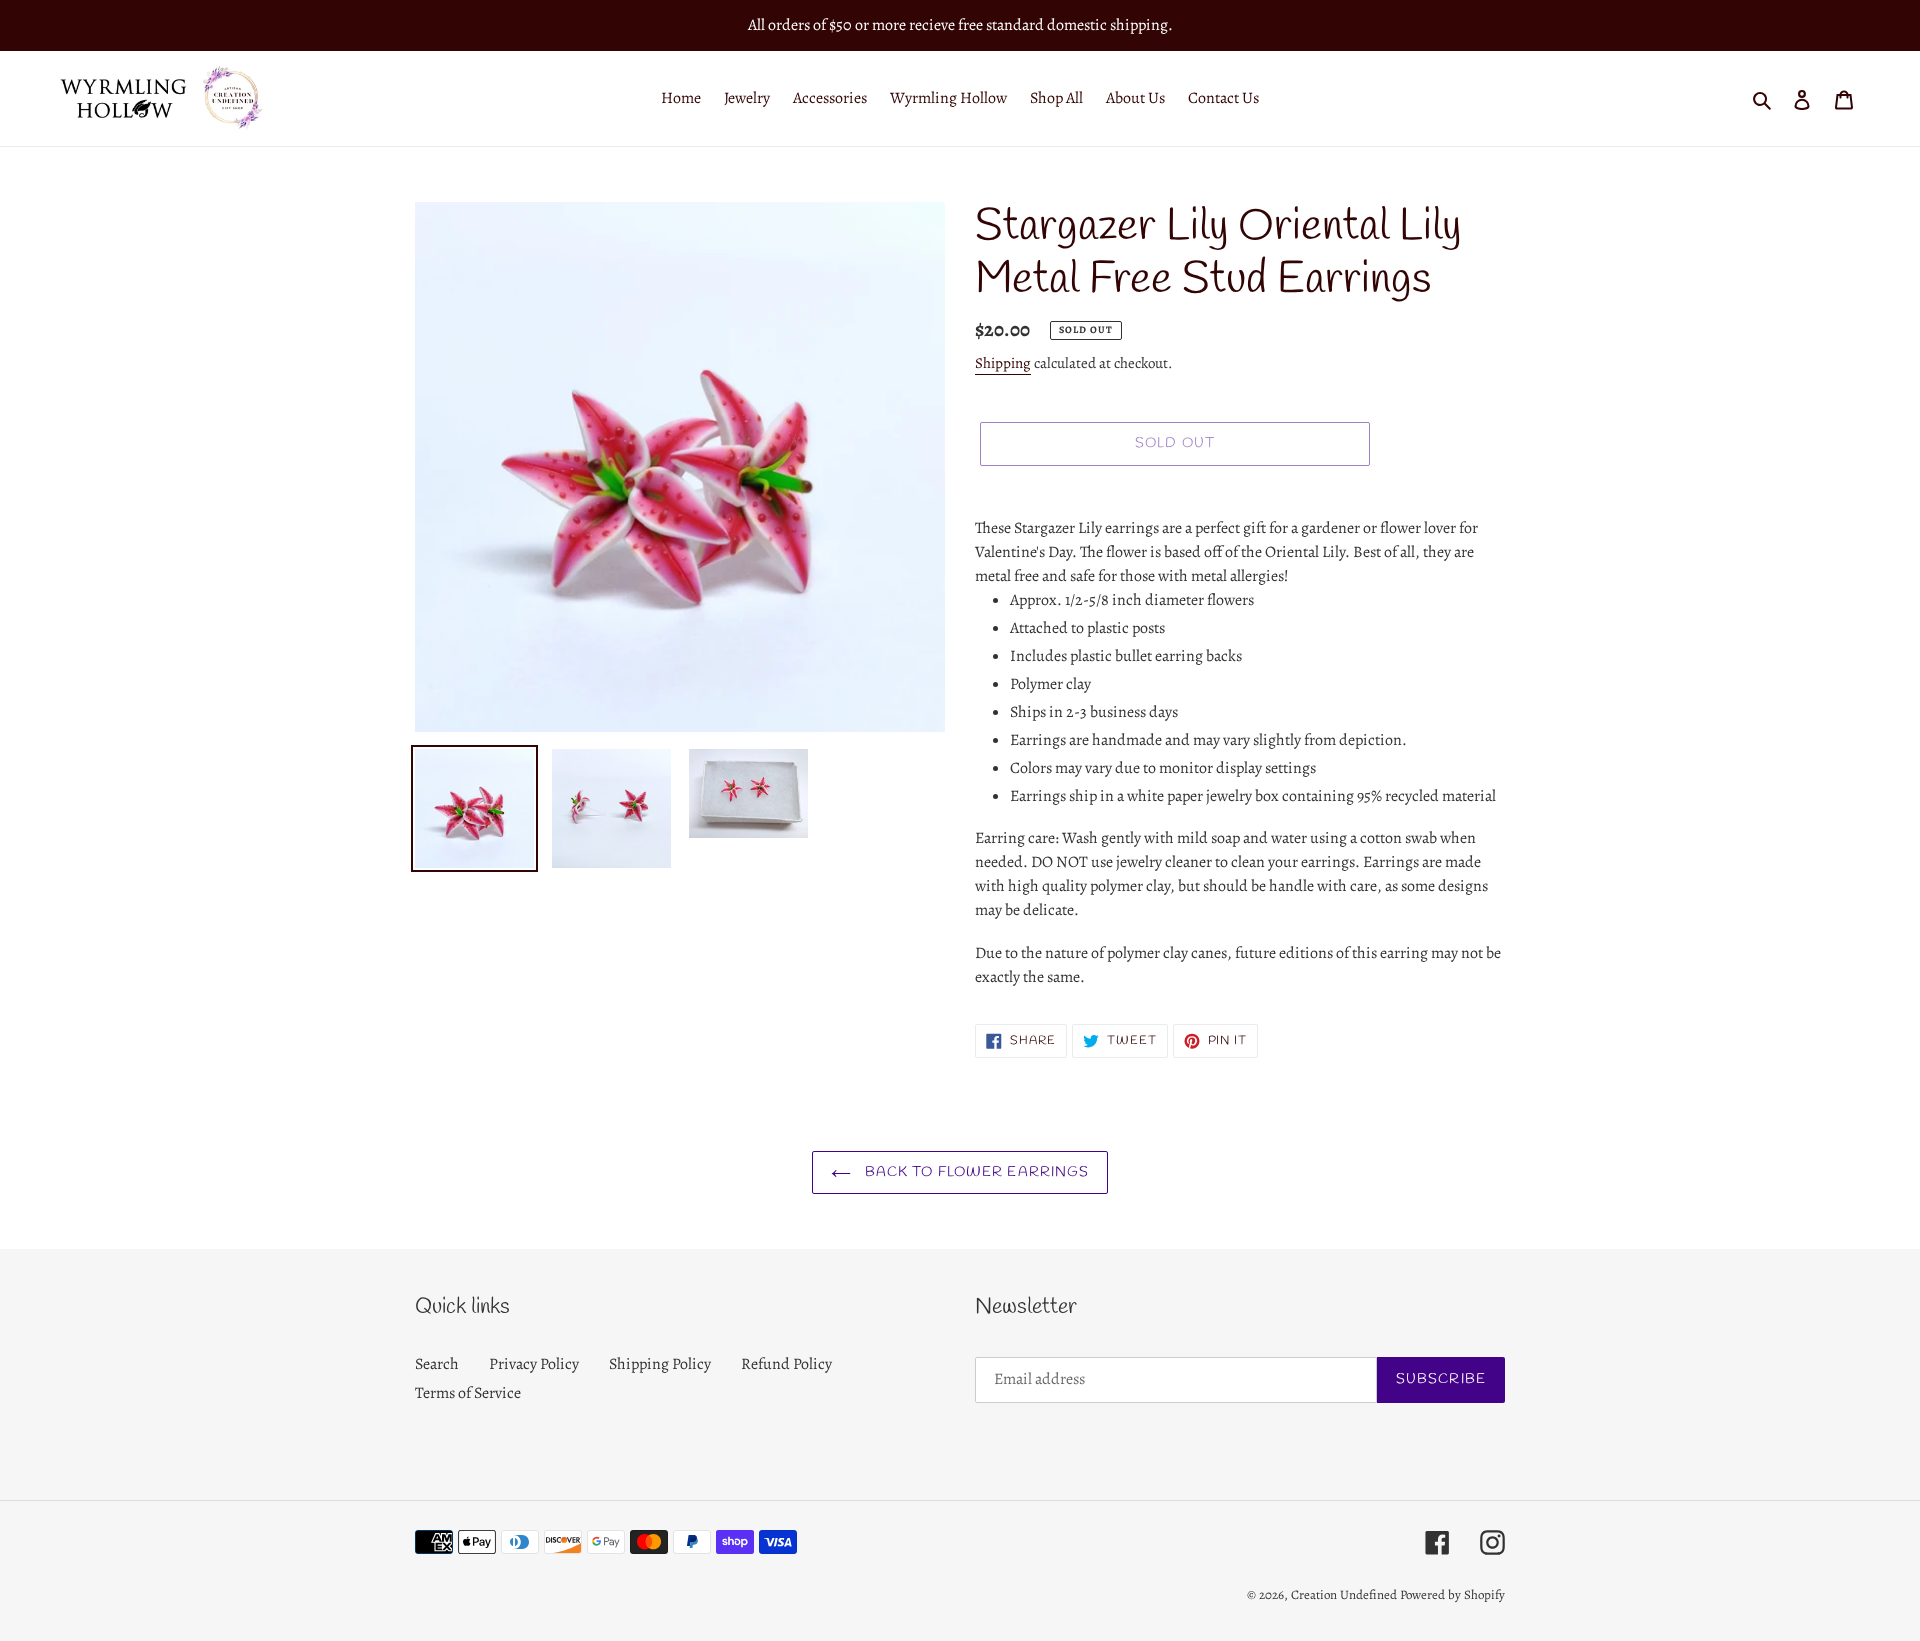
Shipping (1003, 363)
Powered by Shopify (1452, 1594)
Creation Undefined (1344, 1594)
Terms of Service (468, 1393)
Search (437, 1364)
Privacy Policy (534, 1364)
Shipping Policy (660, 1364)
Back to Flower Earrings (975, 1172)
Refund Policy (786, 1364)
